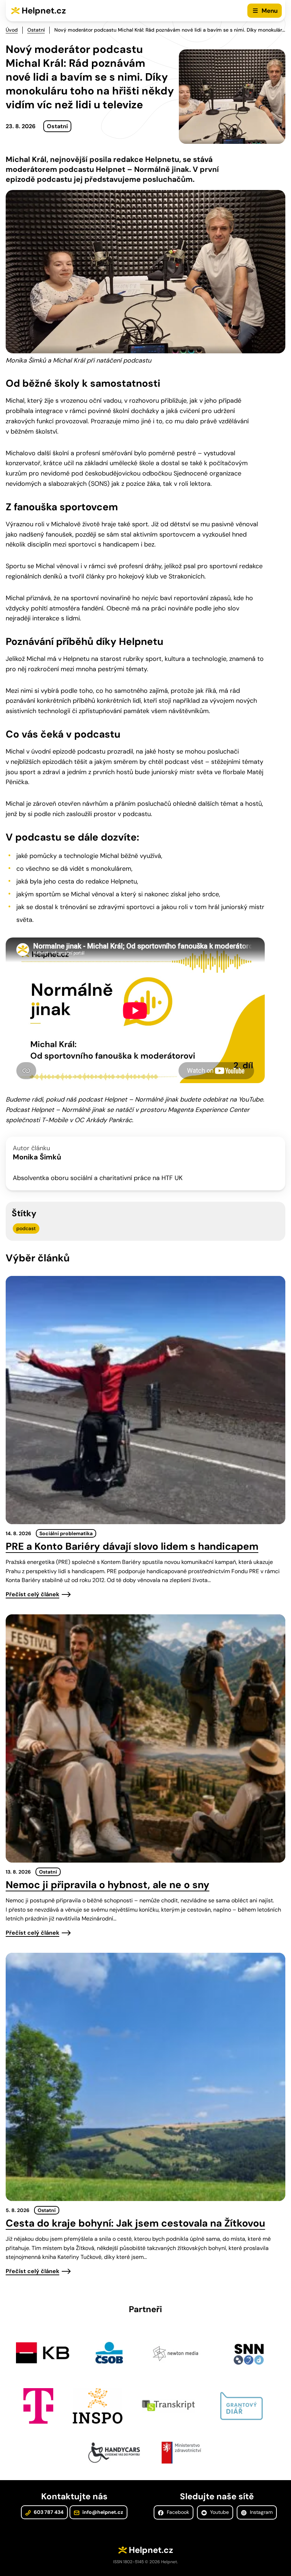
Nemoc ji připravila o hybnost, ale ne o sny (108, 1885)
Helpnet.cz (44, 10)
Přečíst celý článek (32, 1594)
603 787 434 (48, 2512)
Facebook (177, 2512)
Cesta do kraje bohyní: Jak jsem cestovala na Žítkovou (135, 2223)
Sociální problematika (66, 1533)
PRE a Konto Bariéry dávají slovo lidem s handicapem (132, 1546)
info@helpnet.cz (102, 2512)
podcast (26, 1228)
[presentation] (145, 1400)
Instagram (260, 2512)
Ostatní (36, 30)
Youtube (219, 2512)
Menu (270, 11)
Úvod (12, 30)
